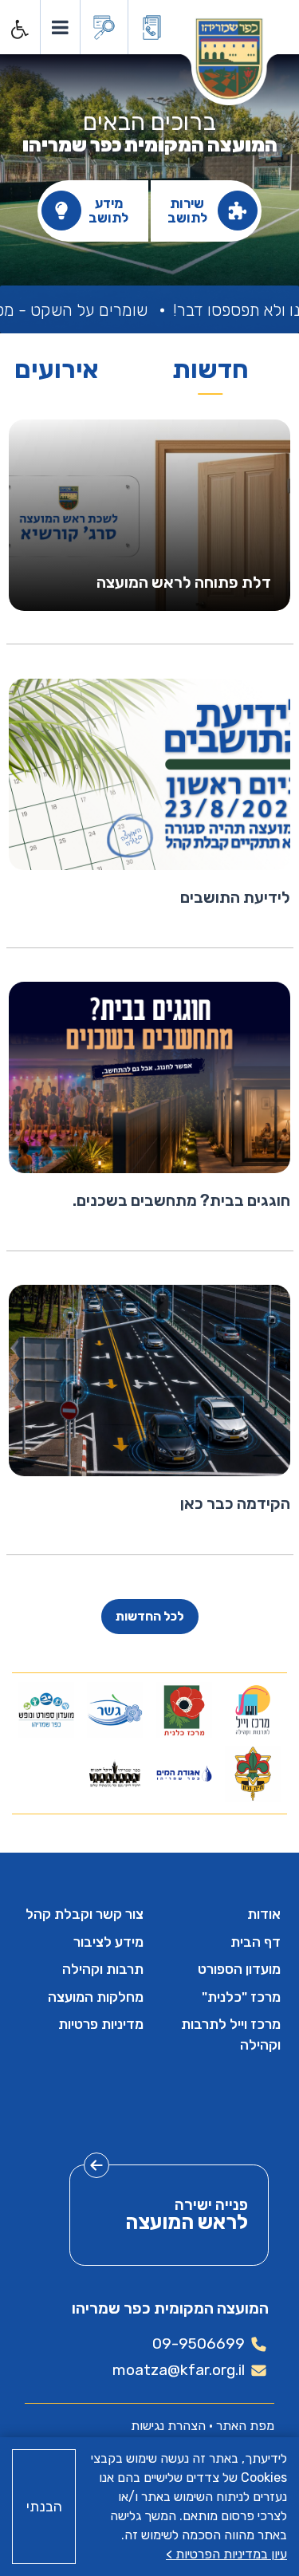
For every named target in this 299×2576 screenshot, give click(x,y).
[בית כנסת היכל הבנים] (115, 1774)
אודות (264, 1914)
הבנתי (44, 2507)
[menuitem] (219, 1914)
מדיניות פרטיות (101, 2024)
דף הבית (256, 1942)
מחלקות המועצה (96, 1997)
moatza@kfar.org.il (179, 2370)
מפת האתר (245, 2426)
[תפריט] (59, 27)
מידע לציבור (108, 1942)
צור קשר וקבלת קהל (85, 1914)
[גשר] (115, 1710)
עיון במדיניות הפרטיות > (226, 2554)
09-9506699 (199, 2344)
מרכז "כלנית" (241, 1997)
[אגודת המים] (184, 1774)
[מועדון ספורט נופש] (47, 1710)
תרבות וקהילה (103, 1969)
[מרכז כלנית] (184, 1710)
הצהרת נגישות (168, 2426)
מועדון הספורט (239, 1969)
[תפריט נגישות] (18, 30)
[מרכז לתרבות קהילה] (252, 1710)
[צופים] (252, 1774)
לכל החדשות (150, 1616)
